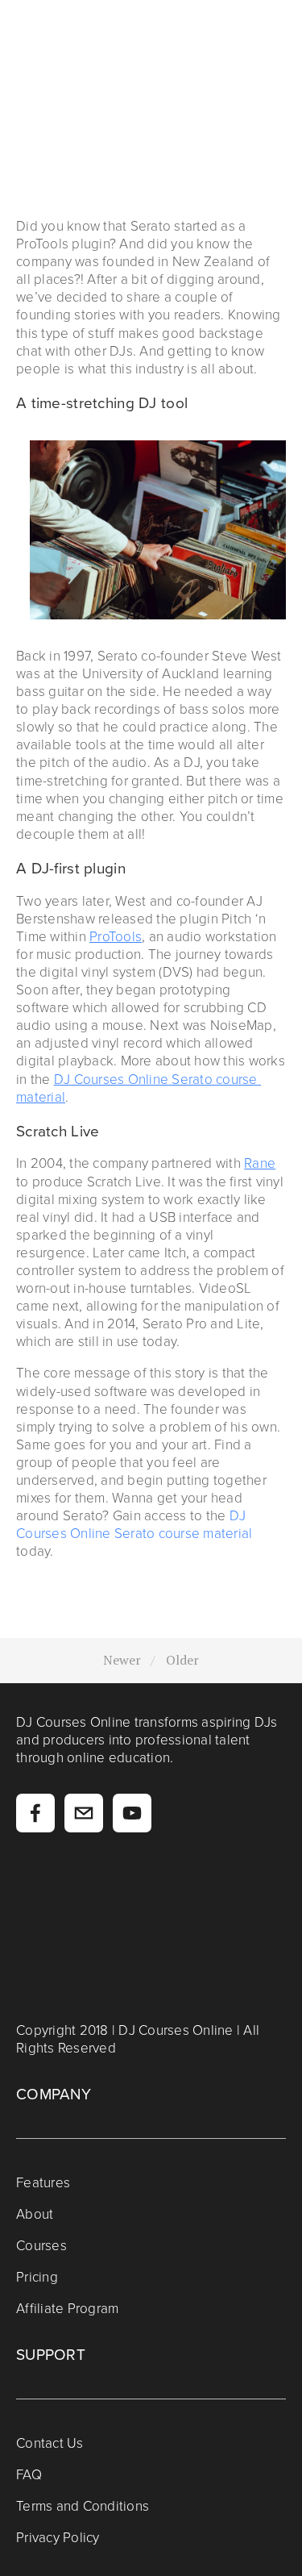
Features (43, 2182)
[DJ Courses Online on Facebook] (35, 1813)
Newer (122, 1660)
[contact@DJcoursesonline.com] (84, 1813)
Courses (41, 2245)
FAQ (29, 2474)
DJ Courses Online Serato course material (134, 1524)
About (35, 2213)
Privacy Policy (58, 2537)
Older (182, 1660)
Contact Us (50, 2443)
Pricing (37, 2276)
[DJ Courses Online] (132, 1813)
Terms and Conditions (83, 2505)
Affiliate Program (67, 2308)
